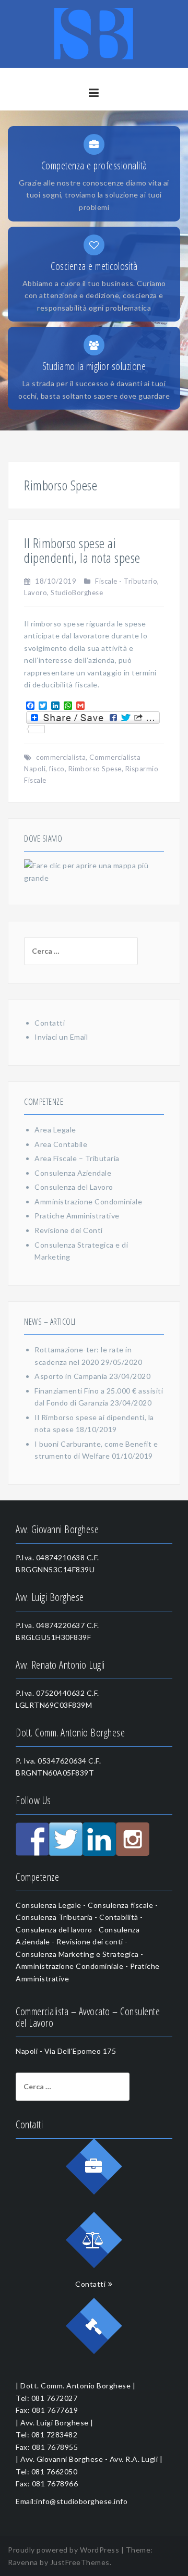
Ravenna (23, 2562)
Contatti (50, 1023)
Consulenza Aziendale (73, 1173)
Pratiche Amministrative (77, 1216)
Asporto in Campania (71, 1376)
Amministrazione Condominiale (88, 1201)
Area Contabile (61, 1144)
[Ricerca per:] (73, 951)
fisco (57, 769)
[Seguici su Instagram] (133, 1839)
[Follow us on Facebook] (32, 1839)
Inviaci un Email (61, 1037)
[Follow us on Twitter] (66, 1839)
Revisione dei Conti (69, 1230)
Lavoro (36, 593)
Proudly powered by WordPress (63, 2550)
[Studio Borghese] (94, 33)
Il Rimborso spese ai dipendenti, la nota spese (82, 551)
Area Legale (55, 1130)
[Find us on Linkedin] (99, 1839)
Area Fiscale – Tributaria (77, 1158)
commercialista (61, 757)
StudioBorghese (77, 593)
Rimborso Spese (95, 769)
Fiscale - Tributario (126, 581)
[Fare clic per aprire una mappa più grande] (94, 871)
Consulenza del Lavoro (74, 1187)
